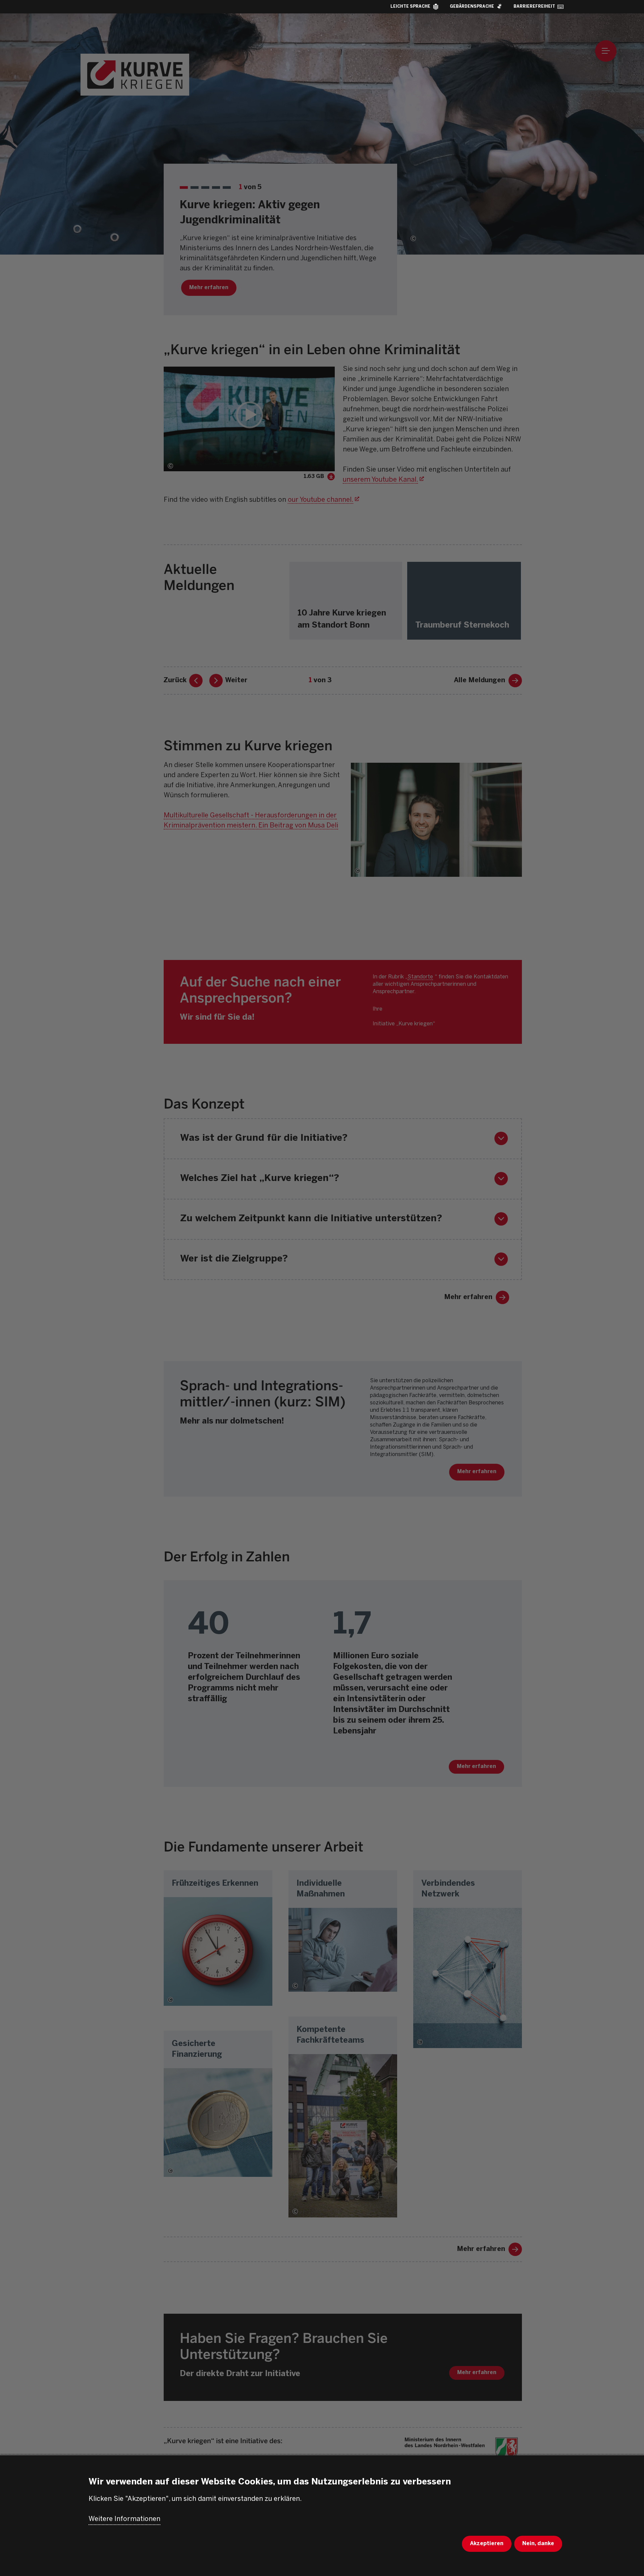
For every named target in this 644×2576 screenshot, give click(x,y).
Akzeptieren (487, 2544)
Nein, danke (538, 2544)
